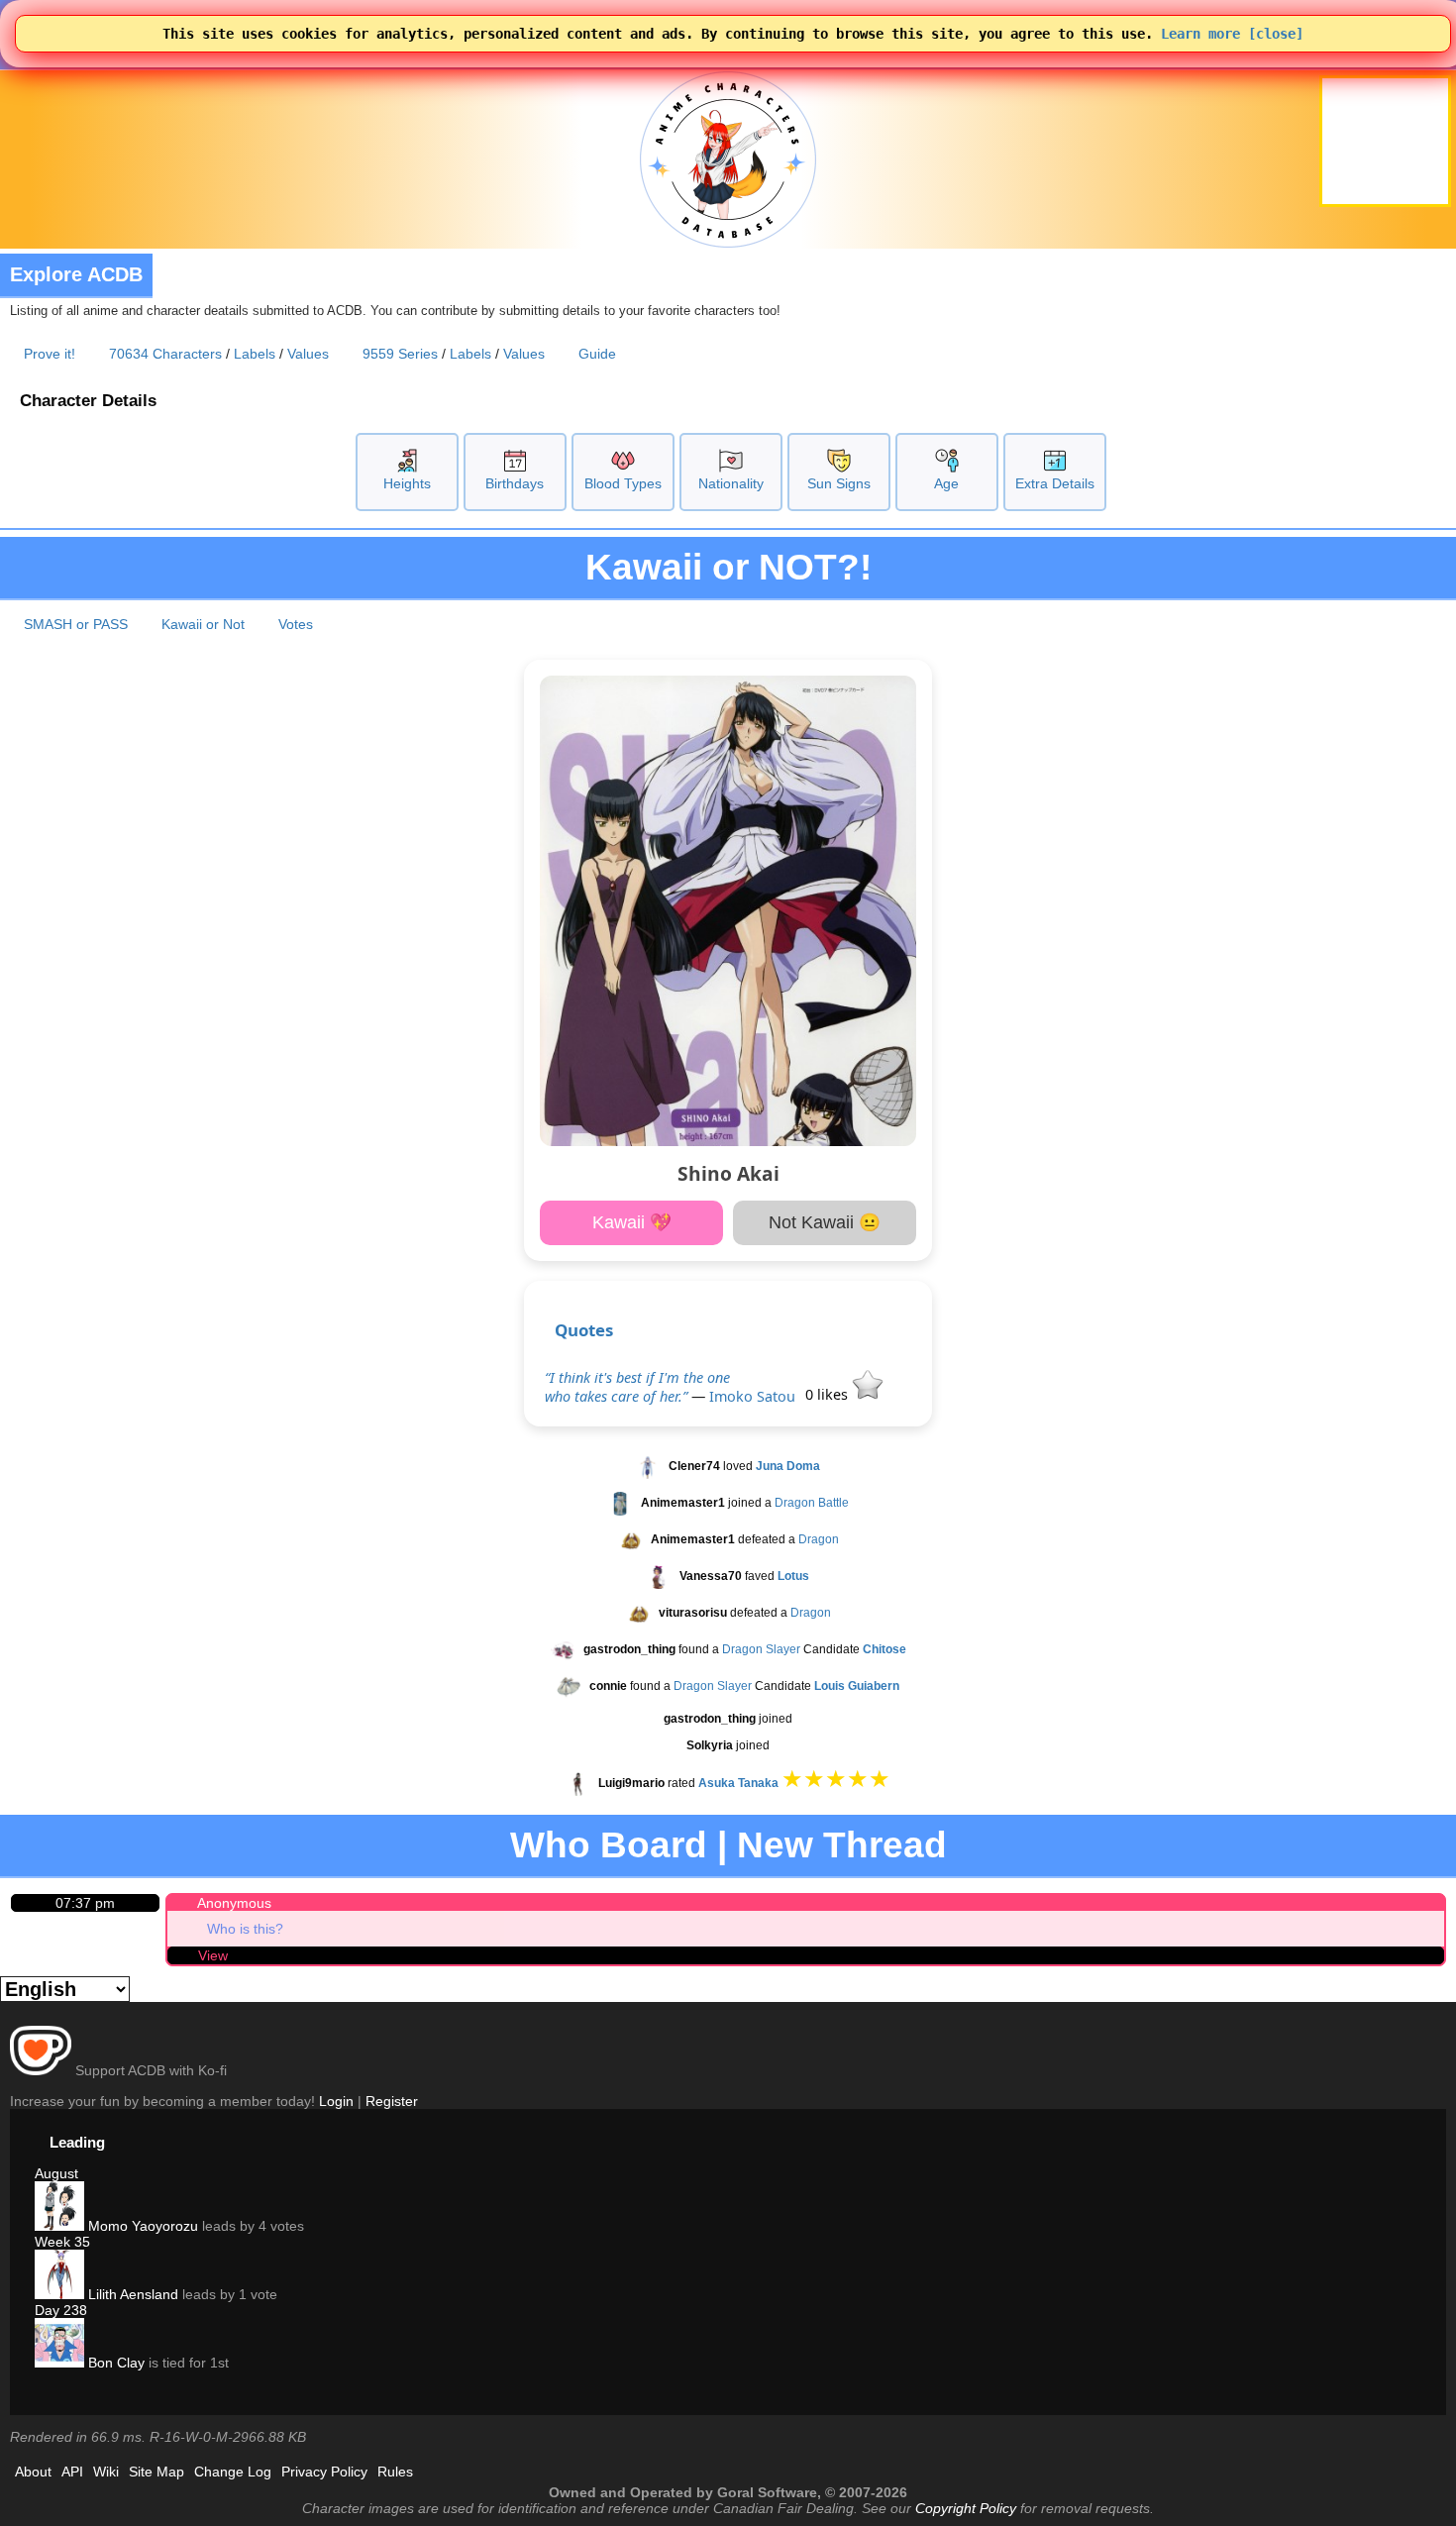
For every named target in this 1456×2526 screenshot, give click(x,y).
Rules (395, 2472)
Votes (296, 624)
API (72, 2472)
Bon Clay (114, 2363)
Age (946, 483)
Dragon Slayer (761, 1649)
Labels (255, 354)
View (213, 1955)
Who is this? (245, 1929)
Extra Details (1055, 483)
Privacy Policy (324, 2472)
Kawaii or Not (203, 624)
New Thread (842, 1845)
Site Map (156, 2472)
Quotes (584, 1330)
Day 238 (61, 2310)
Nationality (731, 483)
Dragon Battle (812, 1503)
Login (336, 2101)
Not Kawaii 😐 (825, 1222)
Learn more (1200, 34)
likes (829, 1394)
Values (308, 354)
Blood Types (623, 483)
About (33, 2472)
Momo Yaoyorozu (141, 2226)
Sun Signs (839, 483)
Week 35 (62, 2242)
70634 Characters (165, 354)
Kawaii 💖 (632, 1222)
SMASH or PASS (76, 624)
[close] (1276, 34)
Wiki (106, 2472)
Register (392, 2101)
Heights (407, 483)
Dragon (819, 1539)
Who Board (609, 1845)
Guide (597, 354)
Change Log (233, 2472)
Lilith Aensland (131, 2294)
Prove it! (50, 354)
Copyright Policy (966, 2508)
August (56, 2173)
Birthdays (515, 483)
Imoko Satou (752, 1396)
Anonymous (234, 1903)
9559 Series (400, 354)
